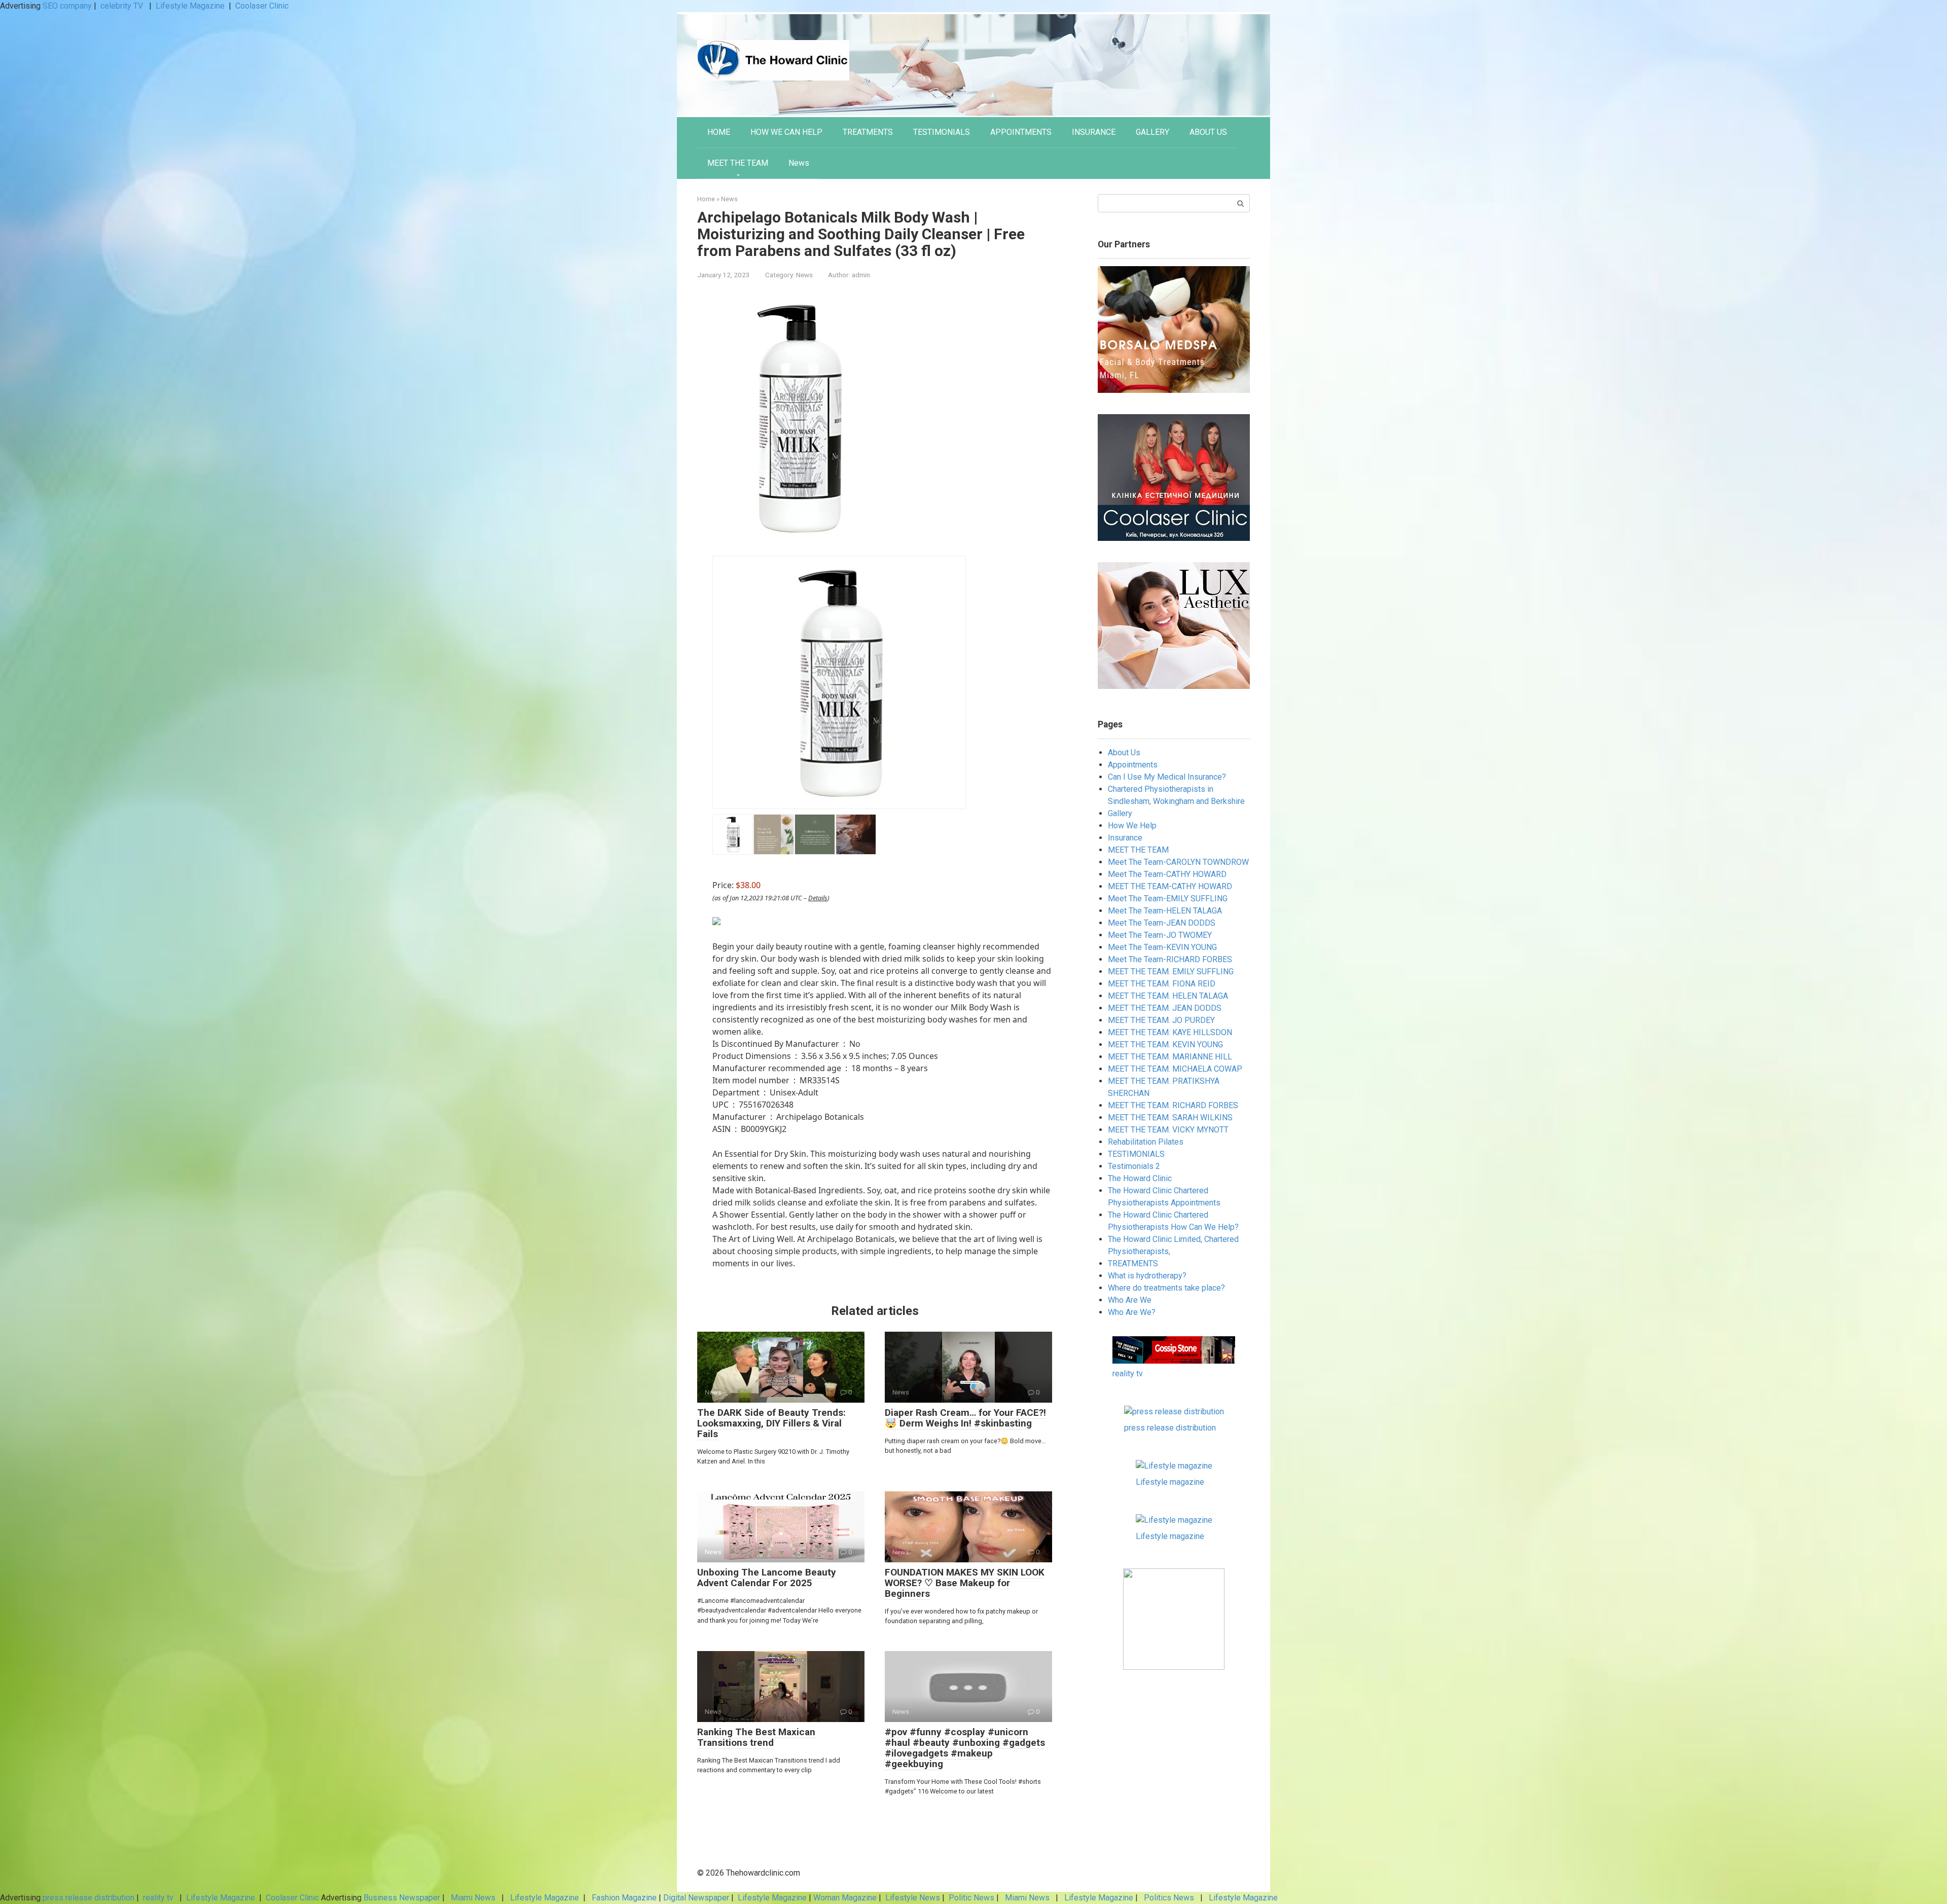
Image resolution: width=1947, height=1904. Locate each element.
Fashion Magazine (624, 1898)
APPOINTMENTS (1021, 132)
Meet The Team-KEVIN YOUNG (1162, 947)
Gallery (1120, 813)
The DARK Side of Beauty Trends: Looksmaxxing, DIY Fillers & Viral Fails (771, 1423)
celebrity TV (123, 6)
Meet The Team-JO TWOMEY (1160, 935)
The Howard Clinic (1140, 1178)
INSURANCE (1094, 132)
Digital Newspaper (696, 1898)
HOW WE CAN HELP (786, 132)
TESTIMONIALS (942, 132)
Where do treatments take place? (1166, 1288)
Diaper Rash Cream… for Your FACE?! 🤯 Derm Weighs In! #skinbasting (965, 1418)
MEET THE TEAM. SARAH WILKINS (1170, 1118)
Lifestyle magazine (1170, 1482)
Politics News (1169, 1898)
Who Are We (1130, 1300)
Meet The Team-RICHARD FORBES (1170, 959)
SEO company (67, 6)
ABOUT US (1208, 132)
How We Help (1132, 826)
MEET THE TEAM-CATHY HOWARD (1170, 886)
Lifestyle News (912, 1898)
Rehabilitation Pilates (1146, 1142)
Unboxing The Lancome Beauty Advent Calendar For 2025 (767, 1578)
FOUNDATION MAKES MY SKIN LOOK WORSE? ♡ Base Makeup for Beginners (965, 1583)
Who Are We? (1132, 1312)
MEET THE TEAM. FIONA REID (1162, 984)
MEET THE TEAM (738, 163)
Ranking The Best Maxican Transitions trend (756, 1737)
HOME (719, 132)
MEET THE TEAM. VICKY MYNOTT (1168, 1130)
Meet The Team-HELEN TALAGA (1165, 911)
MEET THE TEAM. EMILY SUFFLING (1171, 972)
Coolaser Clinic (262, 6)
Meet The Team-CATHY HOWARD (1167, 874)
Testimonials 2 (1134, 1166)
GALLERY (1152, 132)
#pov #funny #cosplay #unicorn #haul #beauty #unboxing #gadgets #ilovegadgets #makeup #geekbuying (965, 1748)
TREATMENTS (868, 132)
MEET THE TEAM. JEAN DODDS (1165, 1008)
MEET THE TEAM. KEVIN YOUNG (1165, 1045)
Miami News (473, 1898)
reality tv (1128, 1374)
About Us (1124, 753)
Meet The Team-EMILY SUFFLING (1168, 899)
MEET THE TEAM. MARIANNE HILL (1170, 1057)
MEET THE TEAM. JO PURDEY (1161, 1020)
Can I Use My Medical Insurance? (1167, 777)
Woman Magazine (845, 1898)
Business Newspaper (402, 1898)
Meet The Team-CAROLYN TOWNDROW (1178, 862)
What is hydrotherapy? (1147, 1276)
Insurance (1125, 838)
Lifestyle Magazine (190, 6)
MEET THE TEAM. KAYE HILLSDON (1170, 1032)
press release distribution (1170, 1428)
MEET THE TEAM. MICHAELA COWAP (1175, 1069)
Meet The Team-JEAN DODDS (1162, 923)
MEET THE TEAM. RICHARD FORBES (1173, 1105)
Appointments (1133, 765)
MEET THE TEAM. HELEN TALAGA (1168, 996)
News (799, 163)
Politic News (970, 1898)
